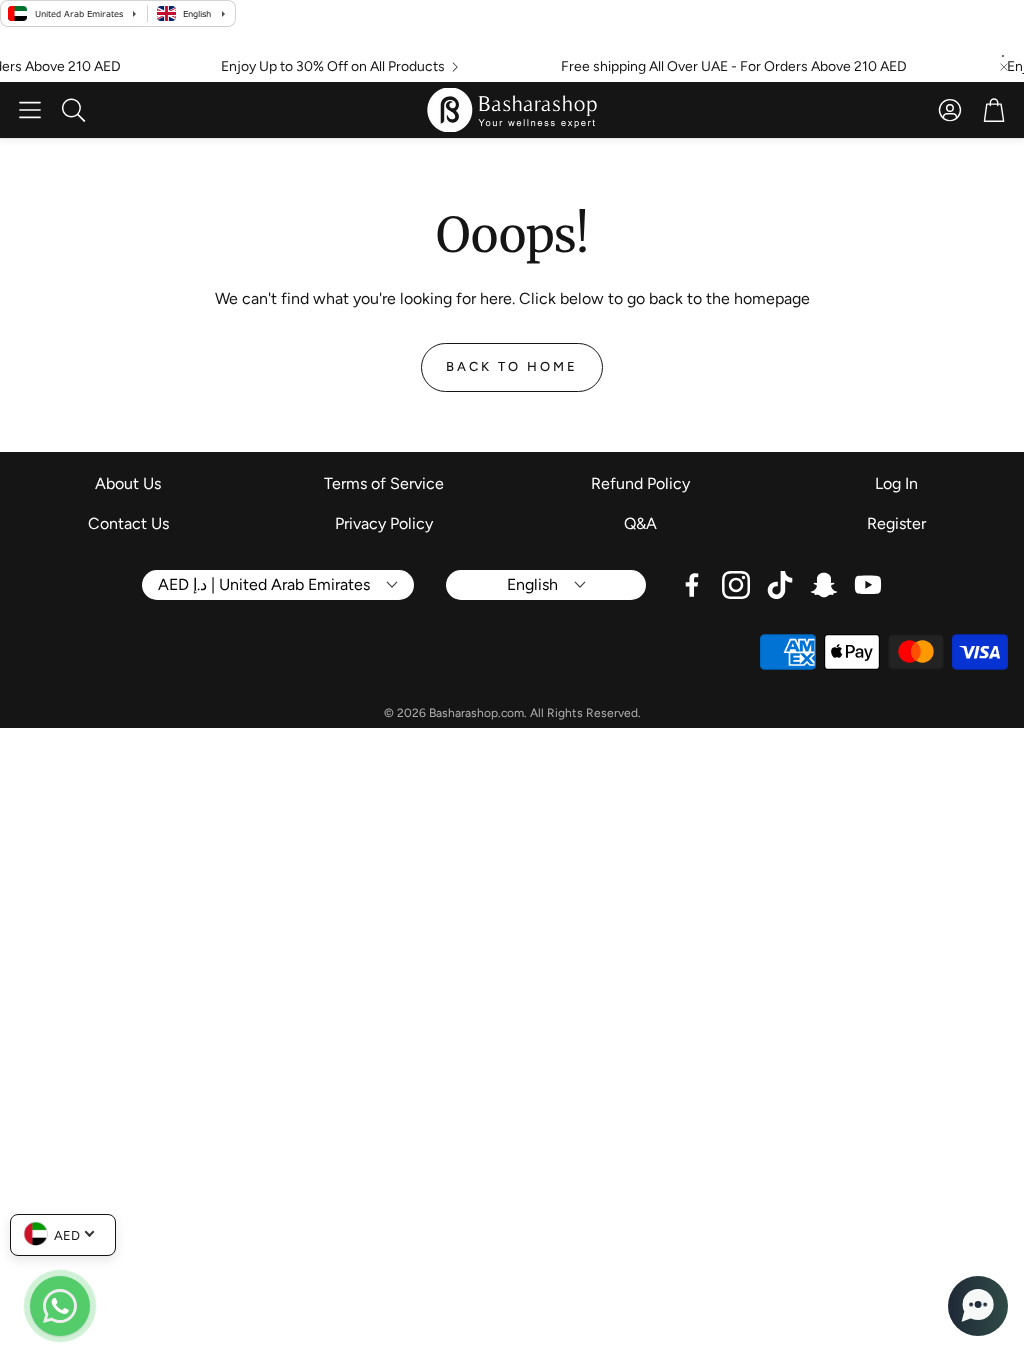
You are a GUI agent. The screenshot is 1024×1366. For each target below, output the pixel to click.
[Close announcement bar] (1004, 67)
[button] (30, 110)
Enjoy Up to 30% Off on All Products (319, 67)
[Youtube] (868, 585)
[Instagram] (736, 585)
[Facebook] (692, 585)
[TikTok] (780, 585)
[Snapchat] (824, 585)
